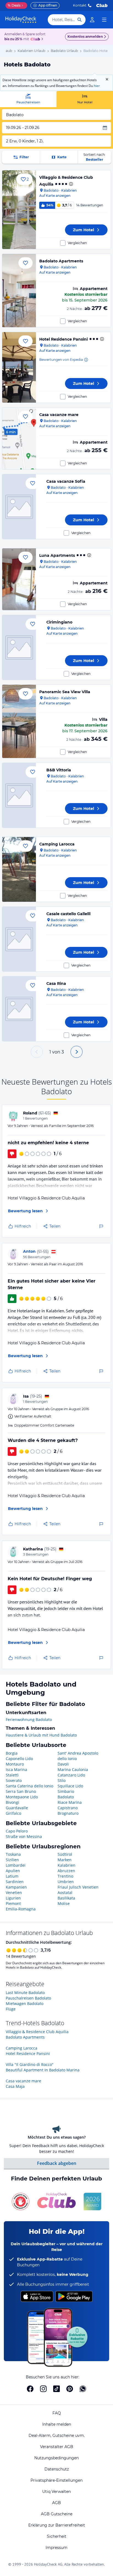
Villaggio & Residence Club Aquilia (37, 2032)
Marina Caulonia (73, 1769)
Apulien (13, 1871)
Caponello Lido (19, 1759)
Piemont (13, 1903)
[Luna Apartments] (19, 579)
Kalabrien (67, 1865)
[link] (92, 20)
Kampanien (16, 1887)
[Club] (36, 39)
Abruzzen (66, 1871)
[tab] (28, 99)
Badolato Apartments (61, 261)
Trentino (65, 1876)
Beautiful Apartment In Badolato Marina (43, 2070)
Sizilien (12, 1860)
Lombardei (16, 1865)
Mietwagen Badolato (25, 2003)
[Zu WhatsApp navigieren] (83, 2389)
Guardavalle (17, 1808)
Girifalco (13, 1813)
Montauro (15, 1764)
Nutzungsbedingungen (56, 2458)
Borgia (12, 1753)
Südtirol (65, 1854)
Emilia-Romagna (21, 1909)
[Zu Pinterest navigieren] (70, 2389)
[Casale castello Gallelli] (19, 939)
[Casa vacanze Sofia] (19, 507)
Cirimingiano (59, 622)
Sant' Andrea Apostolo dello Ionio (78, 1756)
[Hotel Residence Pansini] (19, 367)
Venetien (14, 1893)
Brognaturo (68, 1813)
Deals (14, 5)
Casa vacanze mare (59, 415)
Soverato (14, 1780)
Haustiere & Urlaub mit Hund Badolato (41, 1735)
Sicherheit (57, 2536)
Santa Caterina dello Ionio (29, 1786)
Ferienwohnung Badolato (29, 1719)
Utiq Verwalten (56, 2492)
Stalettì (12, 1775)
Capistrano (68, 1808)
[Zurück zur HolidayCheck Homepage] (21, 20)
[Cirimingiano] (19, 647)
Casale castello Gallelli (68, 914)
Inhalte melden (57, 2424)
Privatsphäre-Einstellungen (56, 2480)
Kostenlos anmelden (85, 36)
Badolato (66, 1797)
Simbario (66, 1791)
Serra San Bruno (21, 1791)
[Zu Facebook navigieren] (30, 2389)
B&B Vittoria (59, 770)
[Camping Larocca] (19, 869)
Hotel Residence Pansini (63, 339)
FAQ (57, 2413)
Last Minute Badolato (25, 1993)
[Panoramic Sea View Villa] (19, 721)
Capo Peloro (17, 1831)
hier (97, 86)
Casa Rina (56, 983)
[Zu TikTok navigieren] (56, 2389)
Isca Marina (16, 1769)
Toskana (13, 1854)
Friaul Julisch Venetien (78, 1887)
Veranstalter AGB (57, 2447)
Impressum (56, 2548)
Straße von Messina (24, 1836)
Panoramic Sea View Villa (65, 692)
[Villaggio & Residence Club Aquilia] (19, 210)
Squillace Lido (70, 1786)
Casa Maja (15, 2086)
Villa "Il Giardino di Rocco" (30, 2064)
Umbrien (66, 1882)
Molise (64, 1903)
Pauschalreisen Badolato (28, 1998)
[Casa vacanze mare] (19, 438)
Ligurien (13, 1898)
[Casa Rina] (19, 1009)
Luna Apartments (57, 555)
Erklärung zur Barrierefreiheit (57, 2525)
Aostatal (65, 1893)
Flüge (11, 2009)
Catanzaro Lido (71, 1775)
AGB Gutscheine (57, 2514)
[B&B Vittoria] (19, 795)
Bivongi (12, 1802)
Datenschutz (57, 2469)
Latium (12, 1876)
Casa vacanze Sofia (66, 481)
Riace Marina (70, 1802)
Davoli (63, 1764)
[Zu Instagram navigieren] (43, 2389)
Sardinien (15, 1882)
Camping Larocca (57, 844)
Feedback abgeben (57, 2163)
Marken (65, 1860)
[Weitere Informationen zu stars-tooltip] (70, 184)
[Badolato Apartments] (19, 291)
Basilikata (66, 1898)
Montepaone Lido (22, 1797)
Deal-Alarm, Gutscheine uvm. (57, 2436)
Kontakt (80, 5)
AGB (56, 2503)
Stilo (62, 1780)
